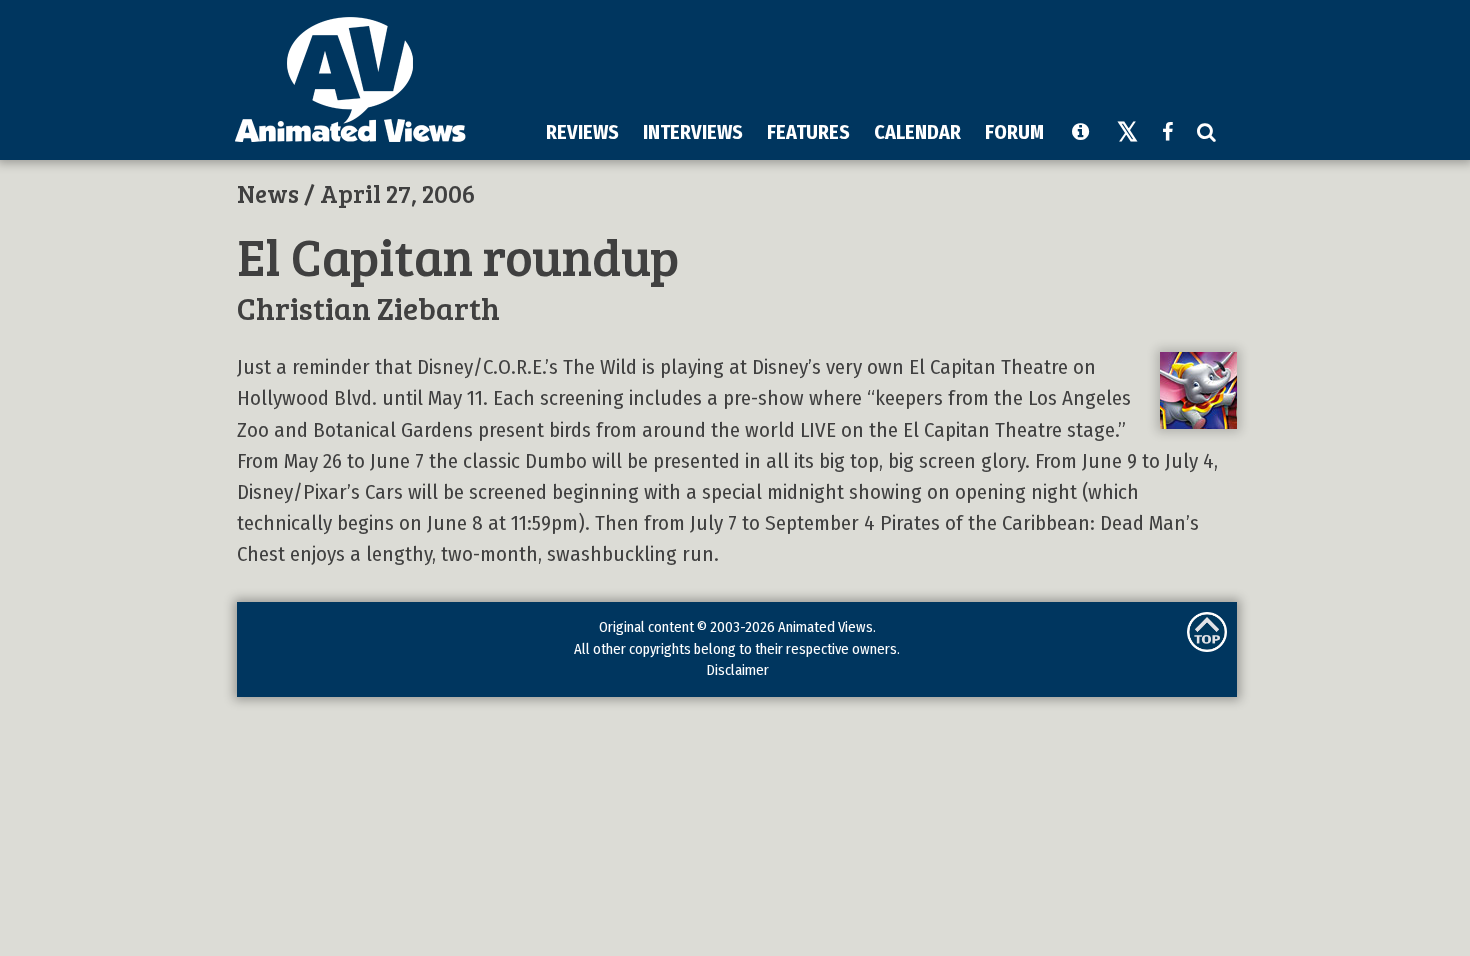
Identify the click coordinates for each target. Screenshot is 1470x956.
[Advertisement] (866, 59)
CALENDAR (917, 132)
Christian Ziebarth (368, 307)
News (268, 193)
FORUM (1014, 132)
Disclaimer (737, 670)
